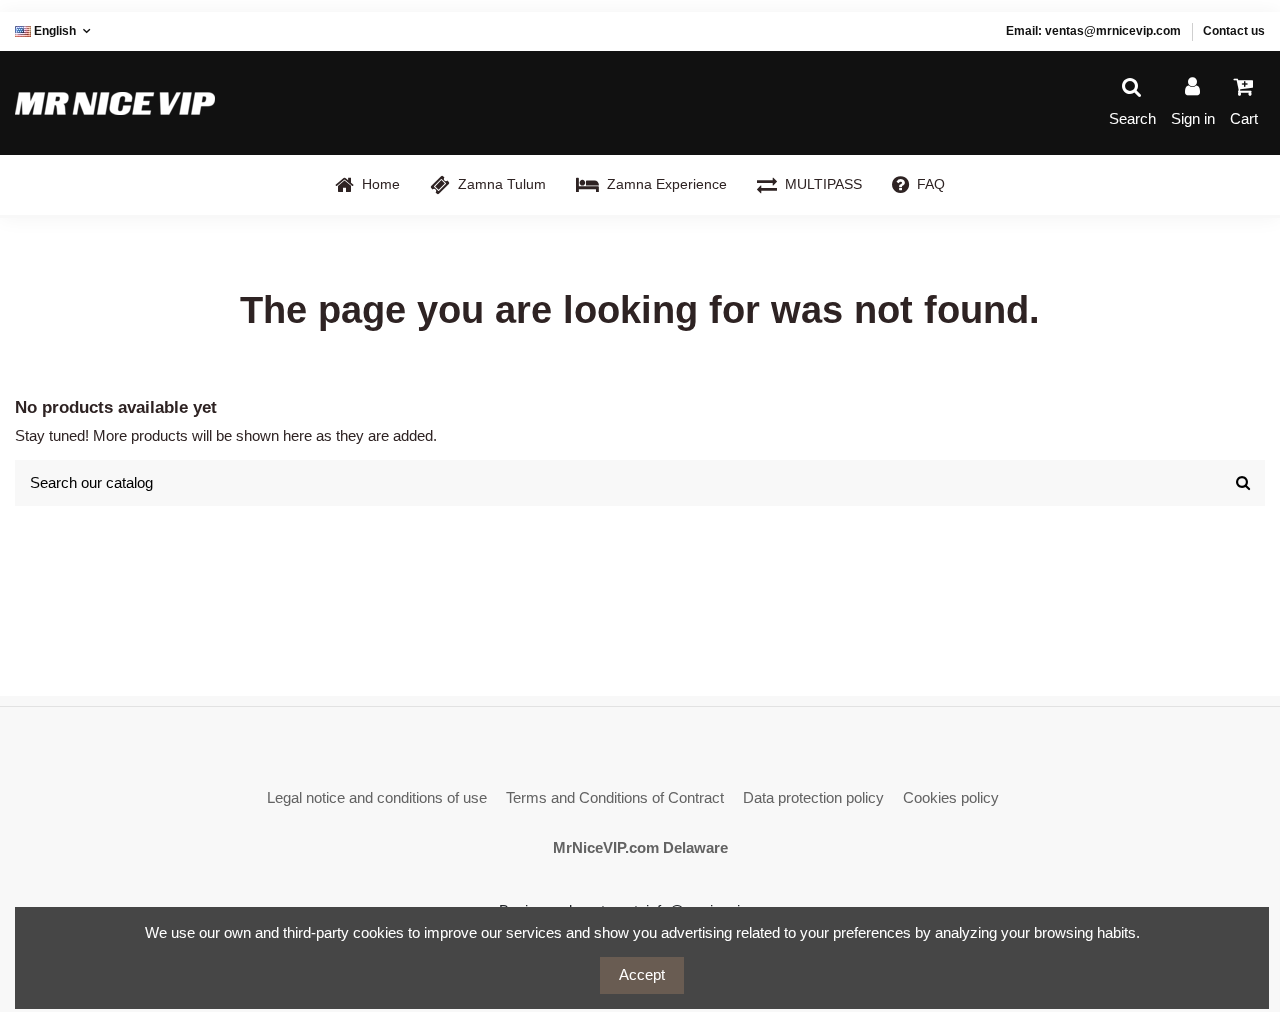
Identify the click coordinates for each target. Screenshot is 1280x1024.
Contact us (1234, 31)
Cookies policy (951, 797)
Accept (642, 974)
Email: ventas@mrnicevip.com (1093, 31)
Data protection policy (813, 797)
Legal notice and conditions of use (377, 797)
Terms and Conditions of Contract (615, 797)
